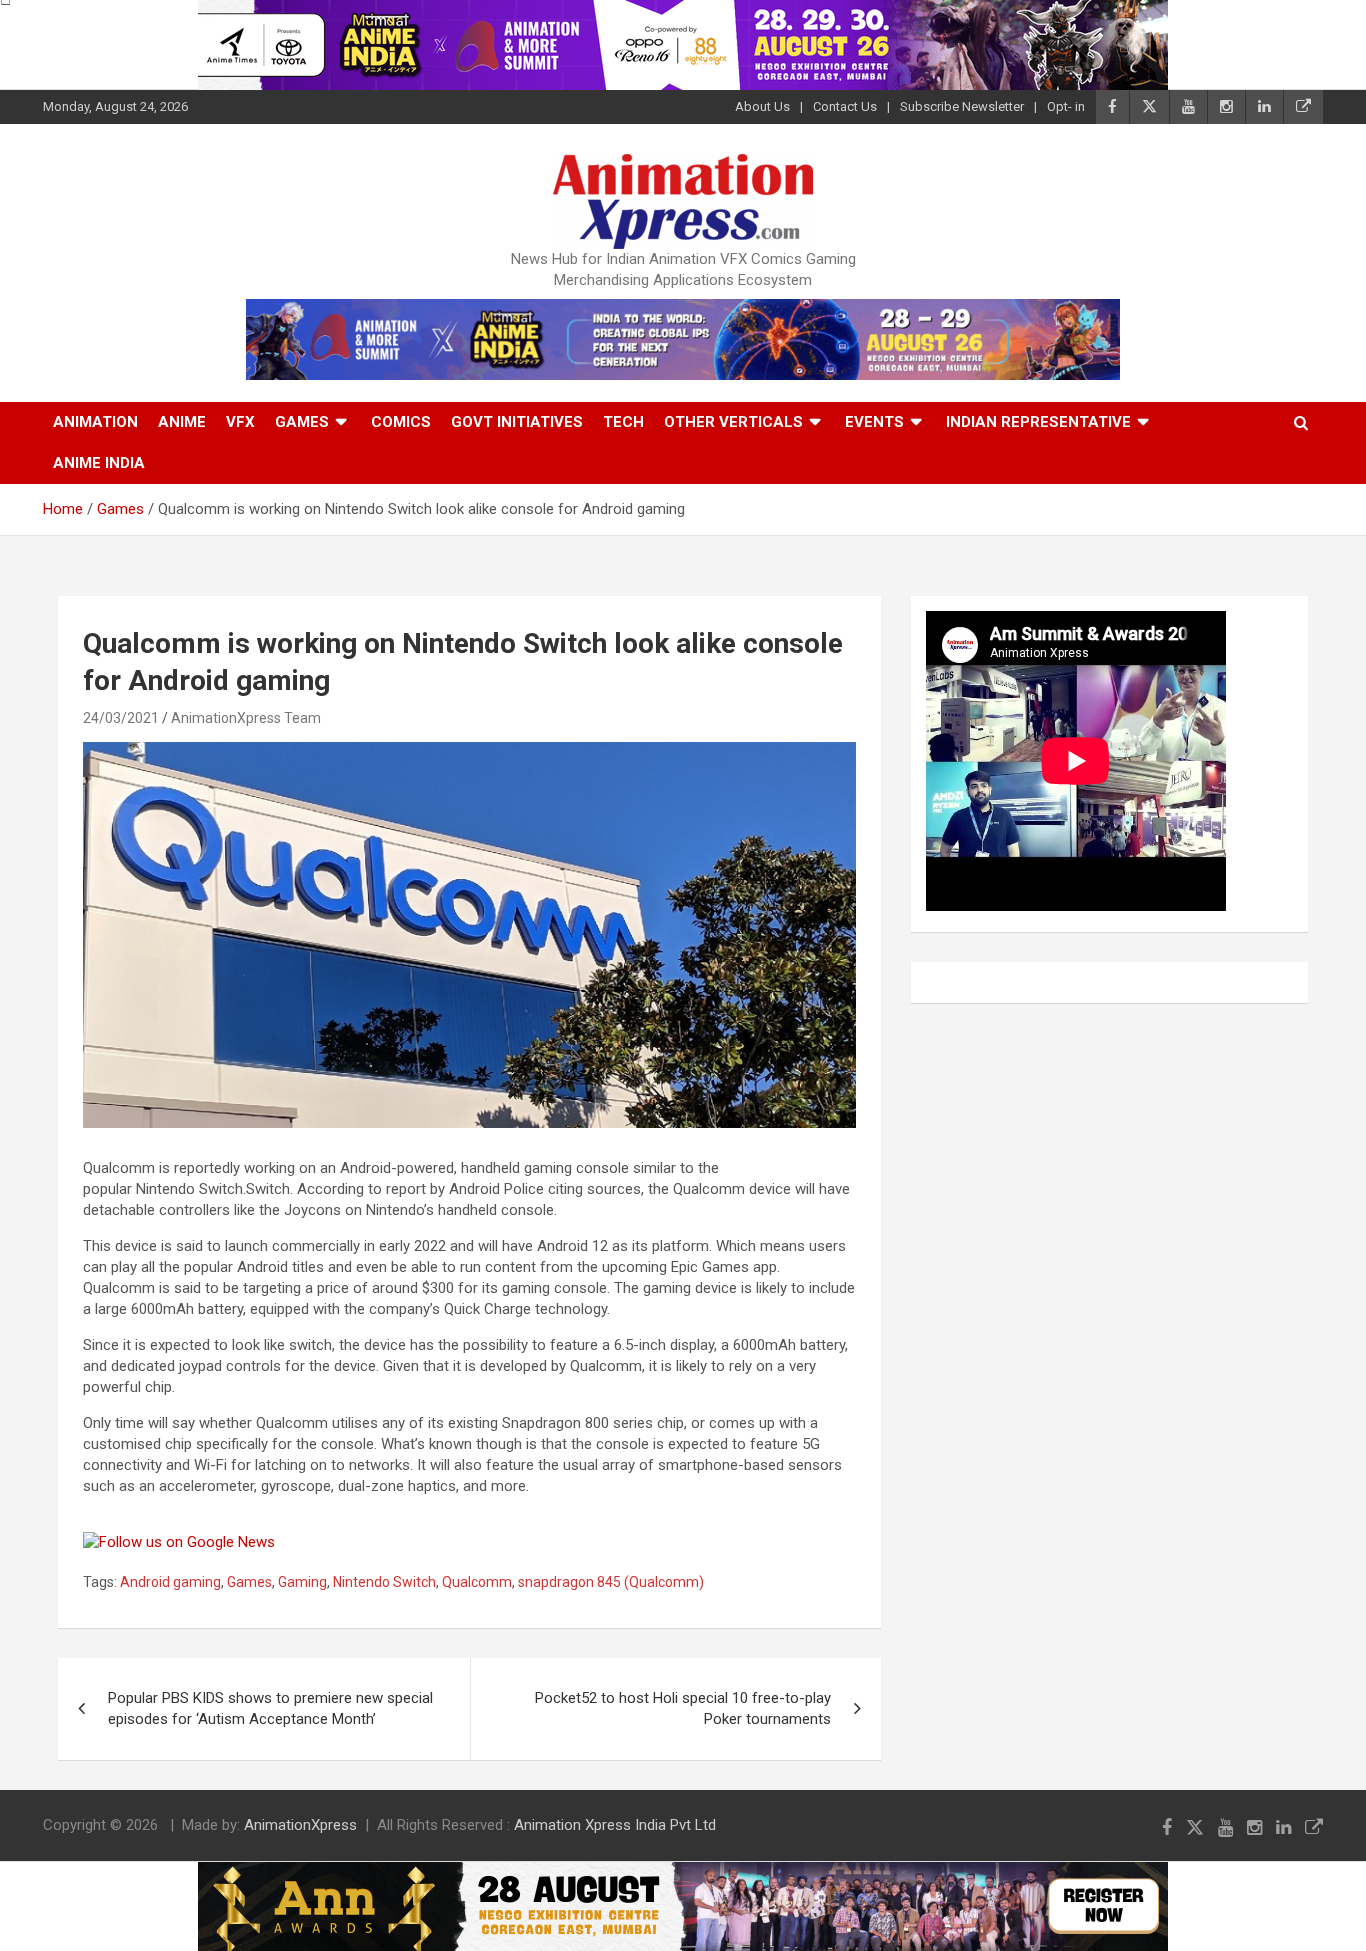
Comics (401, 422)
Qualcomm (477, 1582)
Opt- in (1066, 106)
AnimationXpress (300, 1825)
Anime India (99, 463)
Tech (623, 422)
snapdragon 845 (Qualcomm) (611, 1582)
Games (302, 422)
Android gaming (170, 1582)
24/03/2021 (121, 718)
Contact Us (845, 106)
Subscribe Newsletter (962, 106)
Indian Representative (1038, 422)
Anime (182, 422)
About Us (762, 106)
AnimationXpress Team (246, 718)
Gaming (302, 1582)
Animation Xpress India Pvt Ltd (615, 1825)
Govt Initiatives (517, 422)
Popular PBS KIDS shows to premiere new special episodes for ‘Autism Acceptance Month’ (270, 1708)
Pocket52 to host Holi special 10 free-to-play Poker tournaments (683, 1708)
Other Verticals (733, 422)
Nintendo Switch (384, 1582)
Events (874, 422)
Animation (95, 422)
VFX (240, 422)
